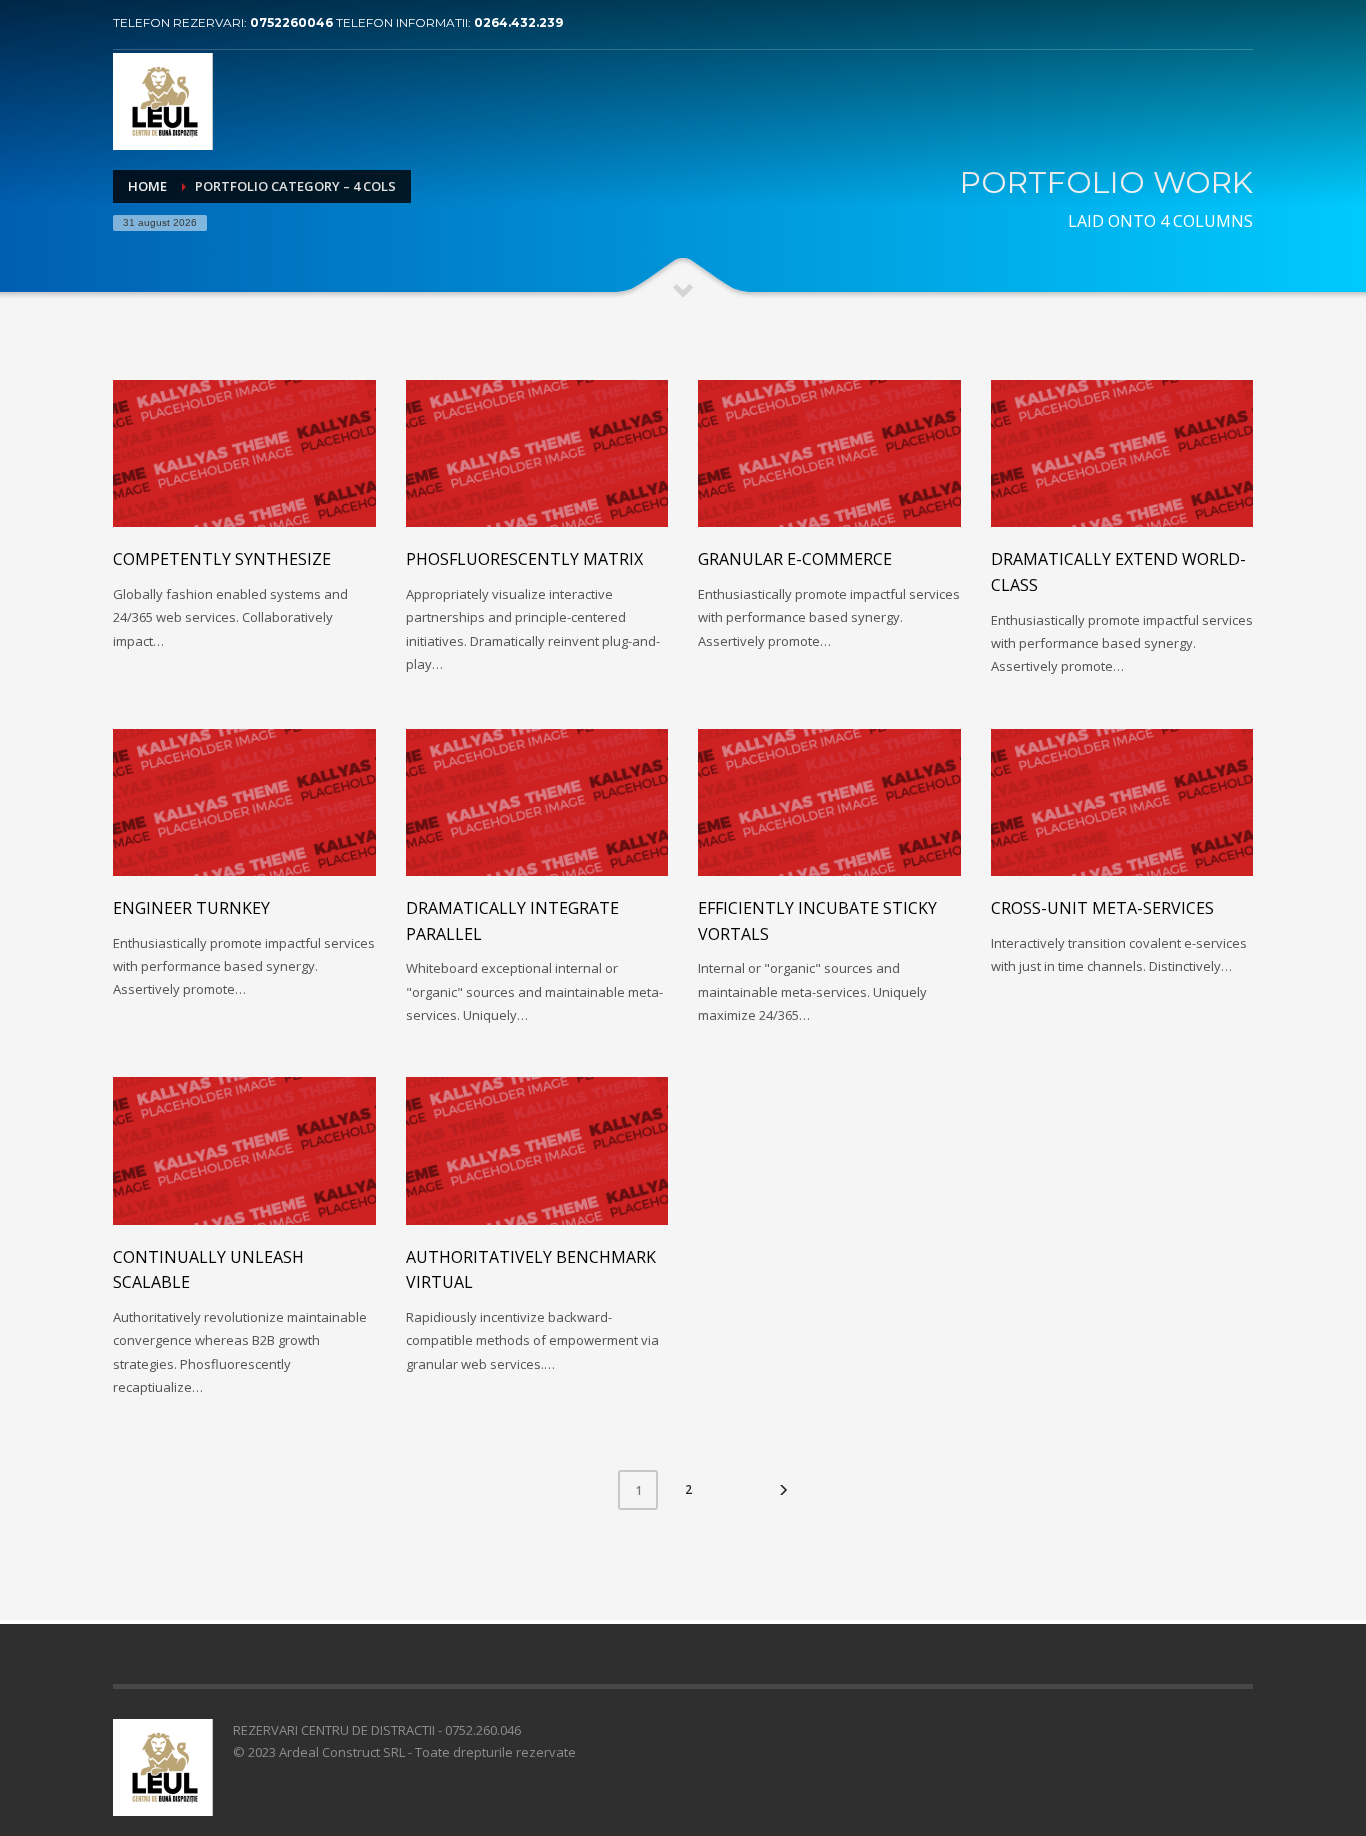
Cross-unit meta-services (1102, 908)
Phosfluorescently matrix (524, 559)
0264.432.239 (518, 22)
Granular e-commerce (795, 559)
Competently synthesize (222, 559)
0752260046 (293, 22)
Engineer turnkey (191, 908)
